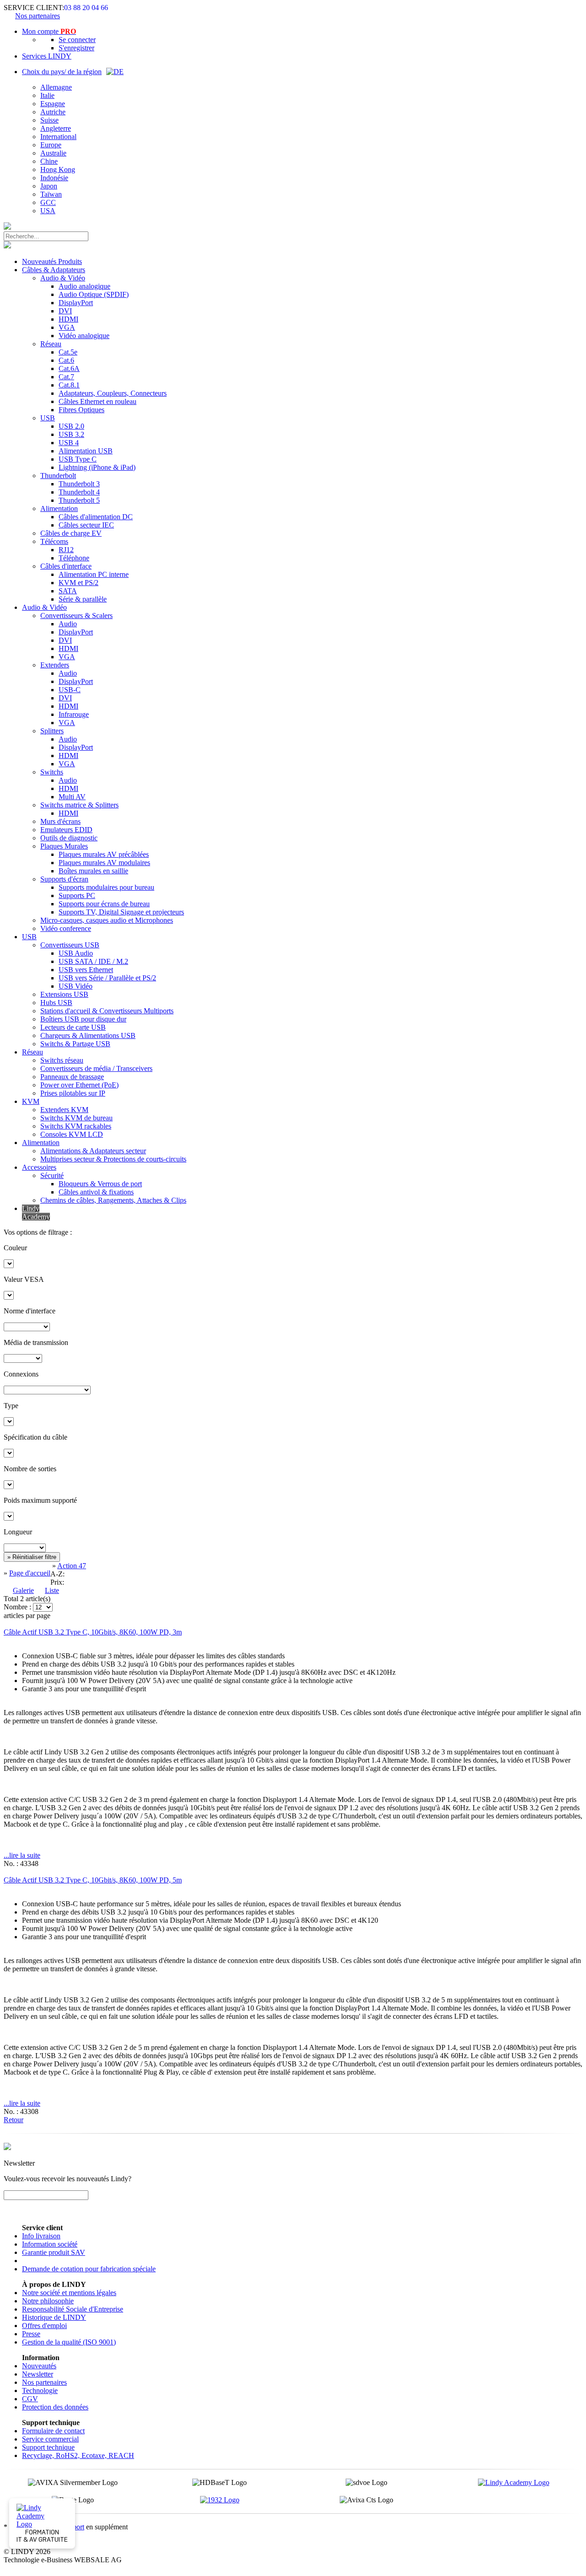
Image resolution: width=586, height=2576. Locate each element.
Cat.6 (66, 360)
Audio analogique (84, 286)
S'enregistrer (76, 48)
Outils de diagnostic (69, 838)
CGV (30, 2399)
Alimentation (59, 508)
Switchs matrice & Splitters (79, 805)
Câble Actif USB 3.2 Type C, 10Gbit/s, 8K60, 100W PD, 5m (93, 1880)
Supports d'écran (64, 879)
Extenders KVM (64, 1110)
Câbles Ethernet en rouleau (98, 401)
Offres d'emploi (44, 2326)
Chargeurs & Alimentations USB (88, 1035)
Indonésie (54, 178)
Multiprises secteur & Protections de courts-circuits (113, 1159)
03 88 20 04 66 (86, 8)
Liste (52, 1590)
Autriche (53, 112)
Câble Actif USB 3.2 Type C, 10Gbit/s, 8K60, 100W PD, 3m (93, 1632)
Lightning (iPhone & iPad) (97, 467)
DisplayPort (76, 303)
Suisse (49, 120)
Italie (47, 95)
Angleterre (56, 128)
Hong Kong (58, 169)
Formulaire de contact (53, 2431)
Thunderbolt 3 (79, 484)
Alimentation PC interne (94, 574)
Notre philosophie (48, 2301)
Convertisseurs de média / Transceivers (96, 1068)
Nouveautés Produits (52, 261)
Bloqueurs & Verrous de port (100, 1184)
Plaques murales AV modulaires (104, 863)
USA (48, 211)
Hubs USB (56, 1003)
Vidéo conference (66, 928)
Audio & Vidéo (63, 278)
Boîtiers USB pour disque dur (83, 1019)
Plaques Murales (64, 846)
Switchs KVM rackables (76, 1126)
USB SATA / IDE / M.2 (93, 961)
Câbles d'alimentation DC (96, 517)
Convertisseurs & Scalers (76, 616)
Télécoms (54, 541)
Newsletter (38, 2374)
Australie (53, 153)
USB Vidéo (76, 986)
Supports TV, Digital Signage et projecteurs (121, 912)
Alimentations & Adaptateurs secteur (93, 1151)
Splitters (52, 731)
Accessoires (39, 1167)
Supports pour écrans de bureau (104, 904)
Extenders (55, 665)
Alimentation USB (86, 451)
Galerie (23, 1590)
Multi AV (72, 797)
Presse (31, 2334)
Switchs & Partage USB (75, 1044)
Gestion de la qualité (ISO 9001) (69, 2342)
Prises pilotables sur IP (73, 1093)
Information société (50, 2244)
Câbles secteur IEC (86, 525)
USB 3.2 (71, 434)
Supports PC (77, 895)
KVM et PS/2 (79, 583)
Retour (14, 2120)
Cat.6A (69, 368)
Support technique (48, 2447)
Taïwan (51, 194)
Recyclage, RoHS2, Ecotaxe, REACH (78, 2455)
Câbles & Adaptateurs (54, 270)
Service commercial (50, 2439)
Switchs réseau (62, 1060)
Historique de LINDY (54, 2317)
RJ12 (66, 550)
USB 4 (69, 443)
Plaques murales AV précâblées (104, 854)
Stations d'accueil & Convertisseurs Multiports (107, 1011)
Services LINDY (47, 56)
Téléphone (74, 558)
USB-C (70, 690)
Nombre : (17, 1607)
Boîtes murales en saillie (93, 871)
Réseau (51, 344)
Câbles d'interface (66, 566)
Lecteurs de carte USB (73, 1027)
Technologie (40, 2390)
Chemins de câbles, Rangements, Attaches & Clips (113, 1200)
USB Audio (76, 953)
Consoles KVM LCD (72, 1134)
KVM (31, 1101)
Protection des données (55, 2407)
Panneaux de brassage (72, 1077)
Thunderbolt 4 (79, 492)
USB (48, 418)
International (58, 137)
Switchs (52, 772)
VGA (67, 327)
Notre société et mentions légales (69, 2293)
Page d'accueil (30, 1573)
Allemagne (56, 87)
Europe (51, 145)
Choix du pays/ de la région (62, 72)
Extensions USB (64, 994)
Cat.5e (68, 352)
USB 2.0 (71, 426)
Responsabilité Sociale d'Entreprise (73, 2309)
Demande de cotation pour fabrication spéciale (89, 2269)
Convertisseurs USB (70, 945)
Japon (49, 186)
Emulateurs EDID (66, 830)
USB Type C (78, 459)
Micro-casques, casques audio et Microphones (107, 920)
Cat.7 (66, 377)
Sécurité (52, 1175)
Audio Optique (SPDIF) (94, 294)
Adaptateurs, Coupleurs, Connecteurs (113, 393)
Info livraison (41, 2236)
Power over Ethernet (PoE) (79, 1085)
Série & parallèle (83, 599)
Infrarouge (74, 714)
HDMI (68, 319)
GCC (48, 202)
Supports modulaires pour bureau (106, 887)
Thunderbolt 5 (79, 500)
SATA (68, 591)
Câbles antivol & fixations (96, 1192)
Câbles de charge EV (71, 533)
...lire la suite (22, 1855)
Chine (49, 161)
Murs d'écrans (60, 821)
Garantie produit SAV (54, 2252)
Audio (68, 624)
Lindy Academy (36, 1213)
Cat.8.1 (69, 385)
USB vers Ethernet (86, 970)
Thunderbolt (58, 476)
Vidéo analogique (84, 336)
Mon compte (49, 31)
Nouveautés (39, 2366)
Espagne (53, 104)
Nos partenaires (38, 16)
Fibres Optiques (81, 410)
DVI (65, 311)
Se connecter (77, 40)
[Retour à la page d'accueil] (7, 227)
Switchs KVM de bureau (76, 1118)
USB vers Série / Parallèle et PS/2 (107, 978)
